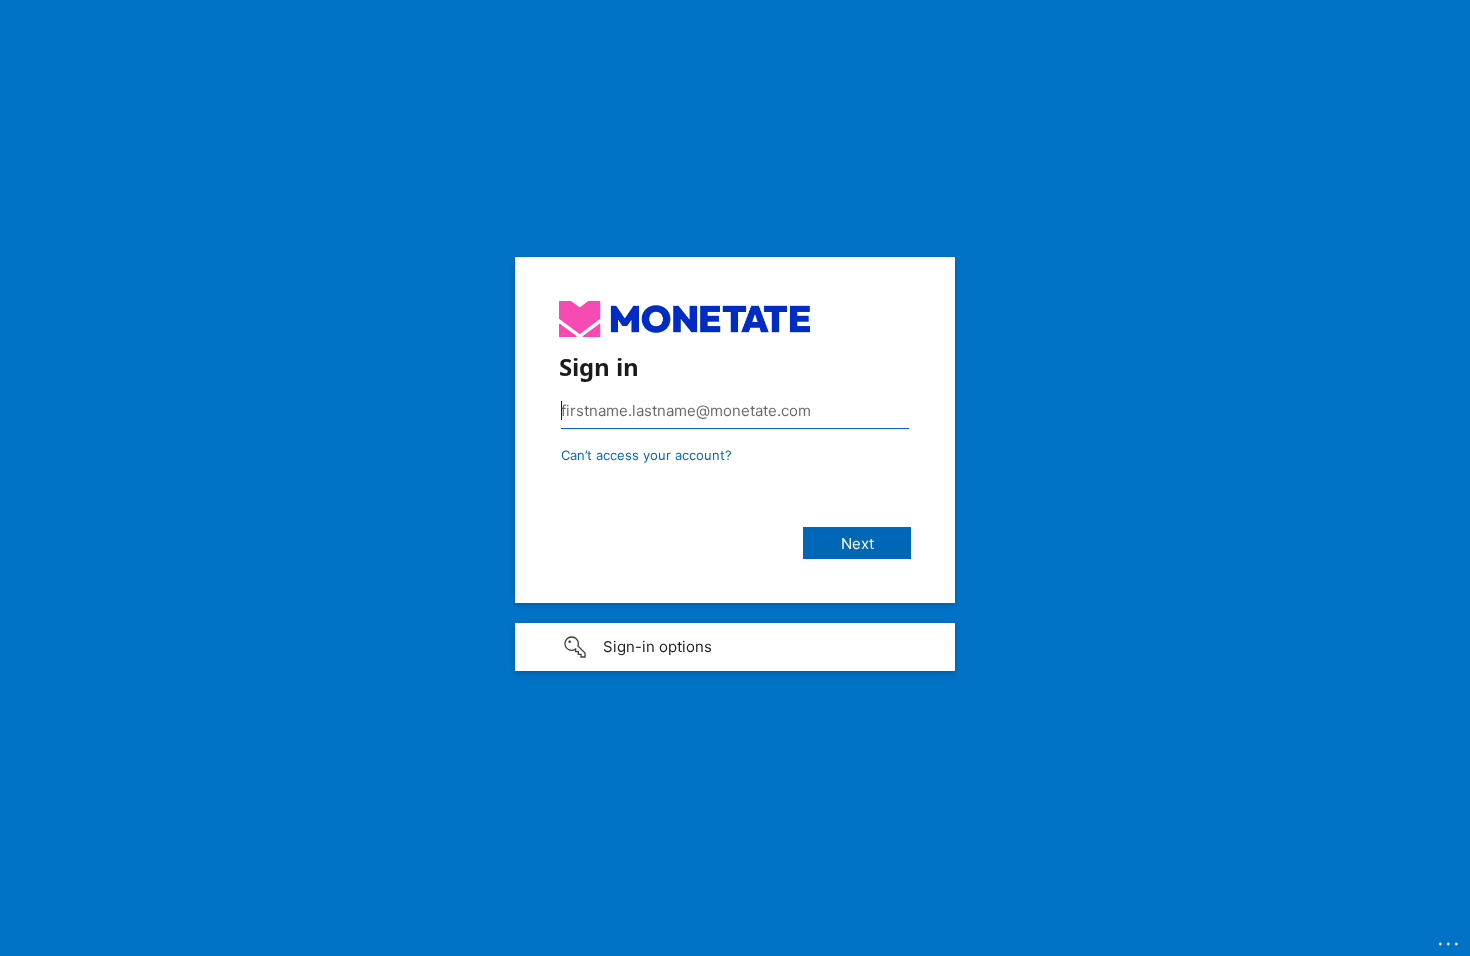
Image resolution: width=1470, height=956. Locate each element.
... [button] (1450, 939)
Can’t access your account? (646, 455)
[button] (735, 647)
